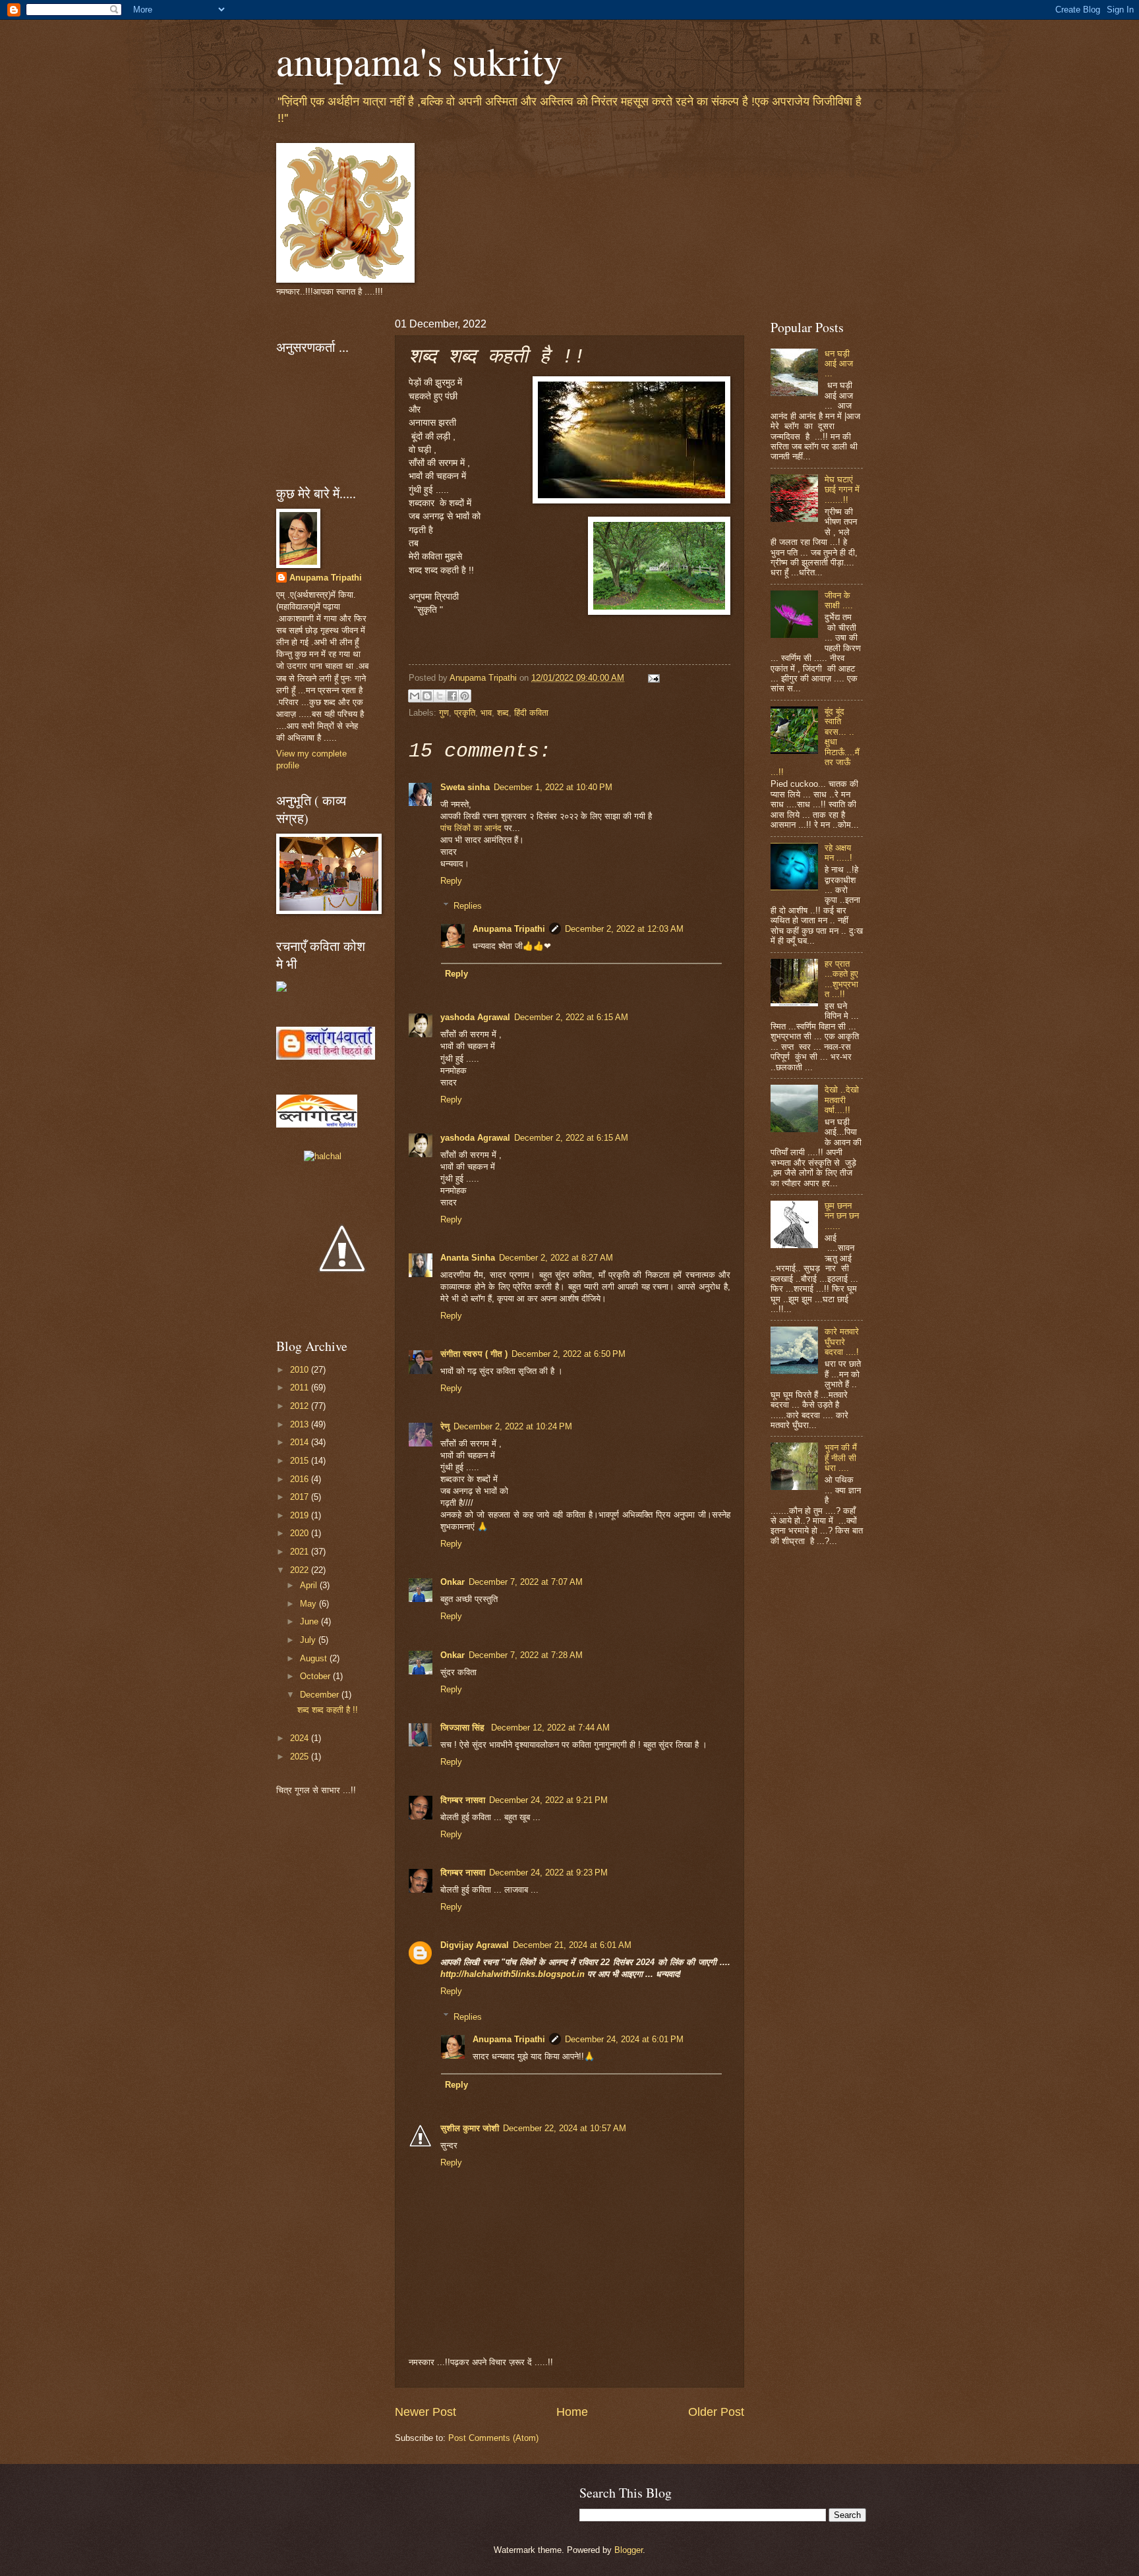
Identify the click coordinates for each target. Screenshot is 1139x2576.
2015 (301, 1461)
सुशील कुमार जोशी (470, 2128)
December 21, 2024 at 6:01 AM (572, 1945)
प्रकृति (465, 713)
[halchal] (323, 1156)
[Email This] (415, 696)
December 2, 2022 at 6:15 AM (571, 1017)
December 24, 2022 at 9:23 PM (548, 1873)
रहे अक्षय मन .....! (838, 853)
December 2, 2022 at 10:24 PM (513, 1426)
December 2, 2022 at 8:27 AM (556, 1258)
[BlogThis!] (427, 696)
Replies (468, 906)
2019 (301, 1515)
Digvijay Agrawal (475, 1945)
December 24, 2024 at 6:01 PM (624, 2039)
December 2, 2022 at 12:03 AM (624, 929)
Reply (451, 881)
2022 (301, 1570)
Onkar (453, 1582)
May (309, 1604)
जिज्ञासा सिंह (464, 1728)
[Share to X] (440, 696)
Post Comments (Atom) (493, 2438)
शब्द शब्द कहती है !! (328, 1710)
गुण (444, 713)
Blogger (628, 2550)
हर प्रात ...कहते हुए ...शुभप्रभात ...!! (841, 979)
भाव (486, 713)
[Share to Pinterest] (465, 696)
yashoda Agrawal (475, 1017)
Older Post (716, 2412)
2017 (301, 1497)
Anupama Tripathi (509, 929)
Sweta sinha (465, 787)
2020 (301, 1533)
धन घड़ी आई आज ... (839, 364)
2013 (301, 1424)
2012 (301, 1406)
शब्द (503, 713)
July (309, 1640)
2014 (301, 1442)
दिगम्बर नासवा (463, 1800)
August (315, 1658)
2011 (301, 1388)
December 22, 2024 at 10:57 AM (565, 2128)
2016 (301, 1479)
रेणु (445, 1426)
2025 (301, 1757)
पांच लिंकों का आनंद (471, 828)
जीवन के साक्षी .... (839, 600)
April (310, 1585)
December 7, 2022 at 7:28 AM (526, 1655)
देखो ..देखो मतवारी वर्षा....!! (842, 1100)
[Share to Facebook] (452, 696)
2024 (301, 1738)
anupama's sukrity (420, 61)
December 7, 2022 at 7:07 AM (526, 1582)
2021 (301, 1552)
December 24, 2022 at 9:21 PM (548, 1800)
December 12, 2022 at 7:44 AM (550, 1728)
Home (572, 2412)
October (316, 1676)
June (310, 1621)
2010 (301, 1370)
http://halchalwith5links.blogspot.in (514, 1974)
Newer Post (425, 2412)
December (321, 1695)
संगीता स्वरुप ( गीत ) (474, 1354)
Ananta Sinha (468, 1258)
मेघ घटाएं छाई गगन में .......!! (842, 490)
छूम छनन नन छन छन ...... (842, 1216)
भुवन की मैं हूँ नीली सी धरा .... (841, 1458)
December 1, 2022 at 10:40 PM (553, 787)
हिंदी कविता (531, 713)
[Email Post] (652, 678)
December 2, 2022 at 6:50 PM (569, 1354)
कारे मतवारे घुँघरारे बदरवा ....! (842, 1342)
